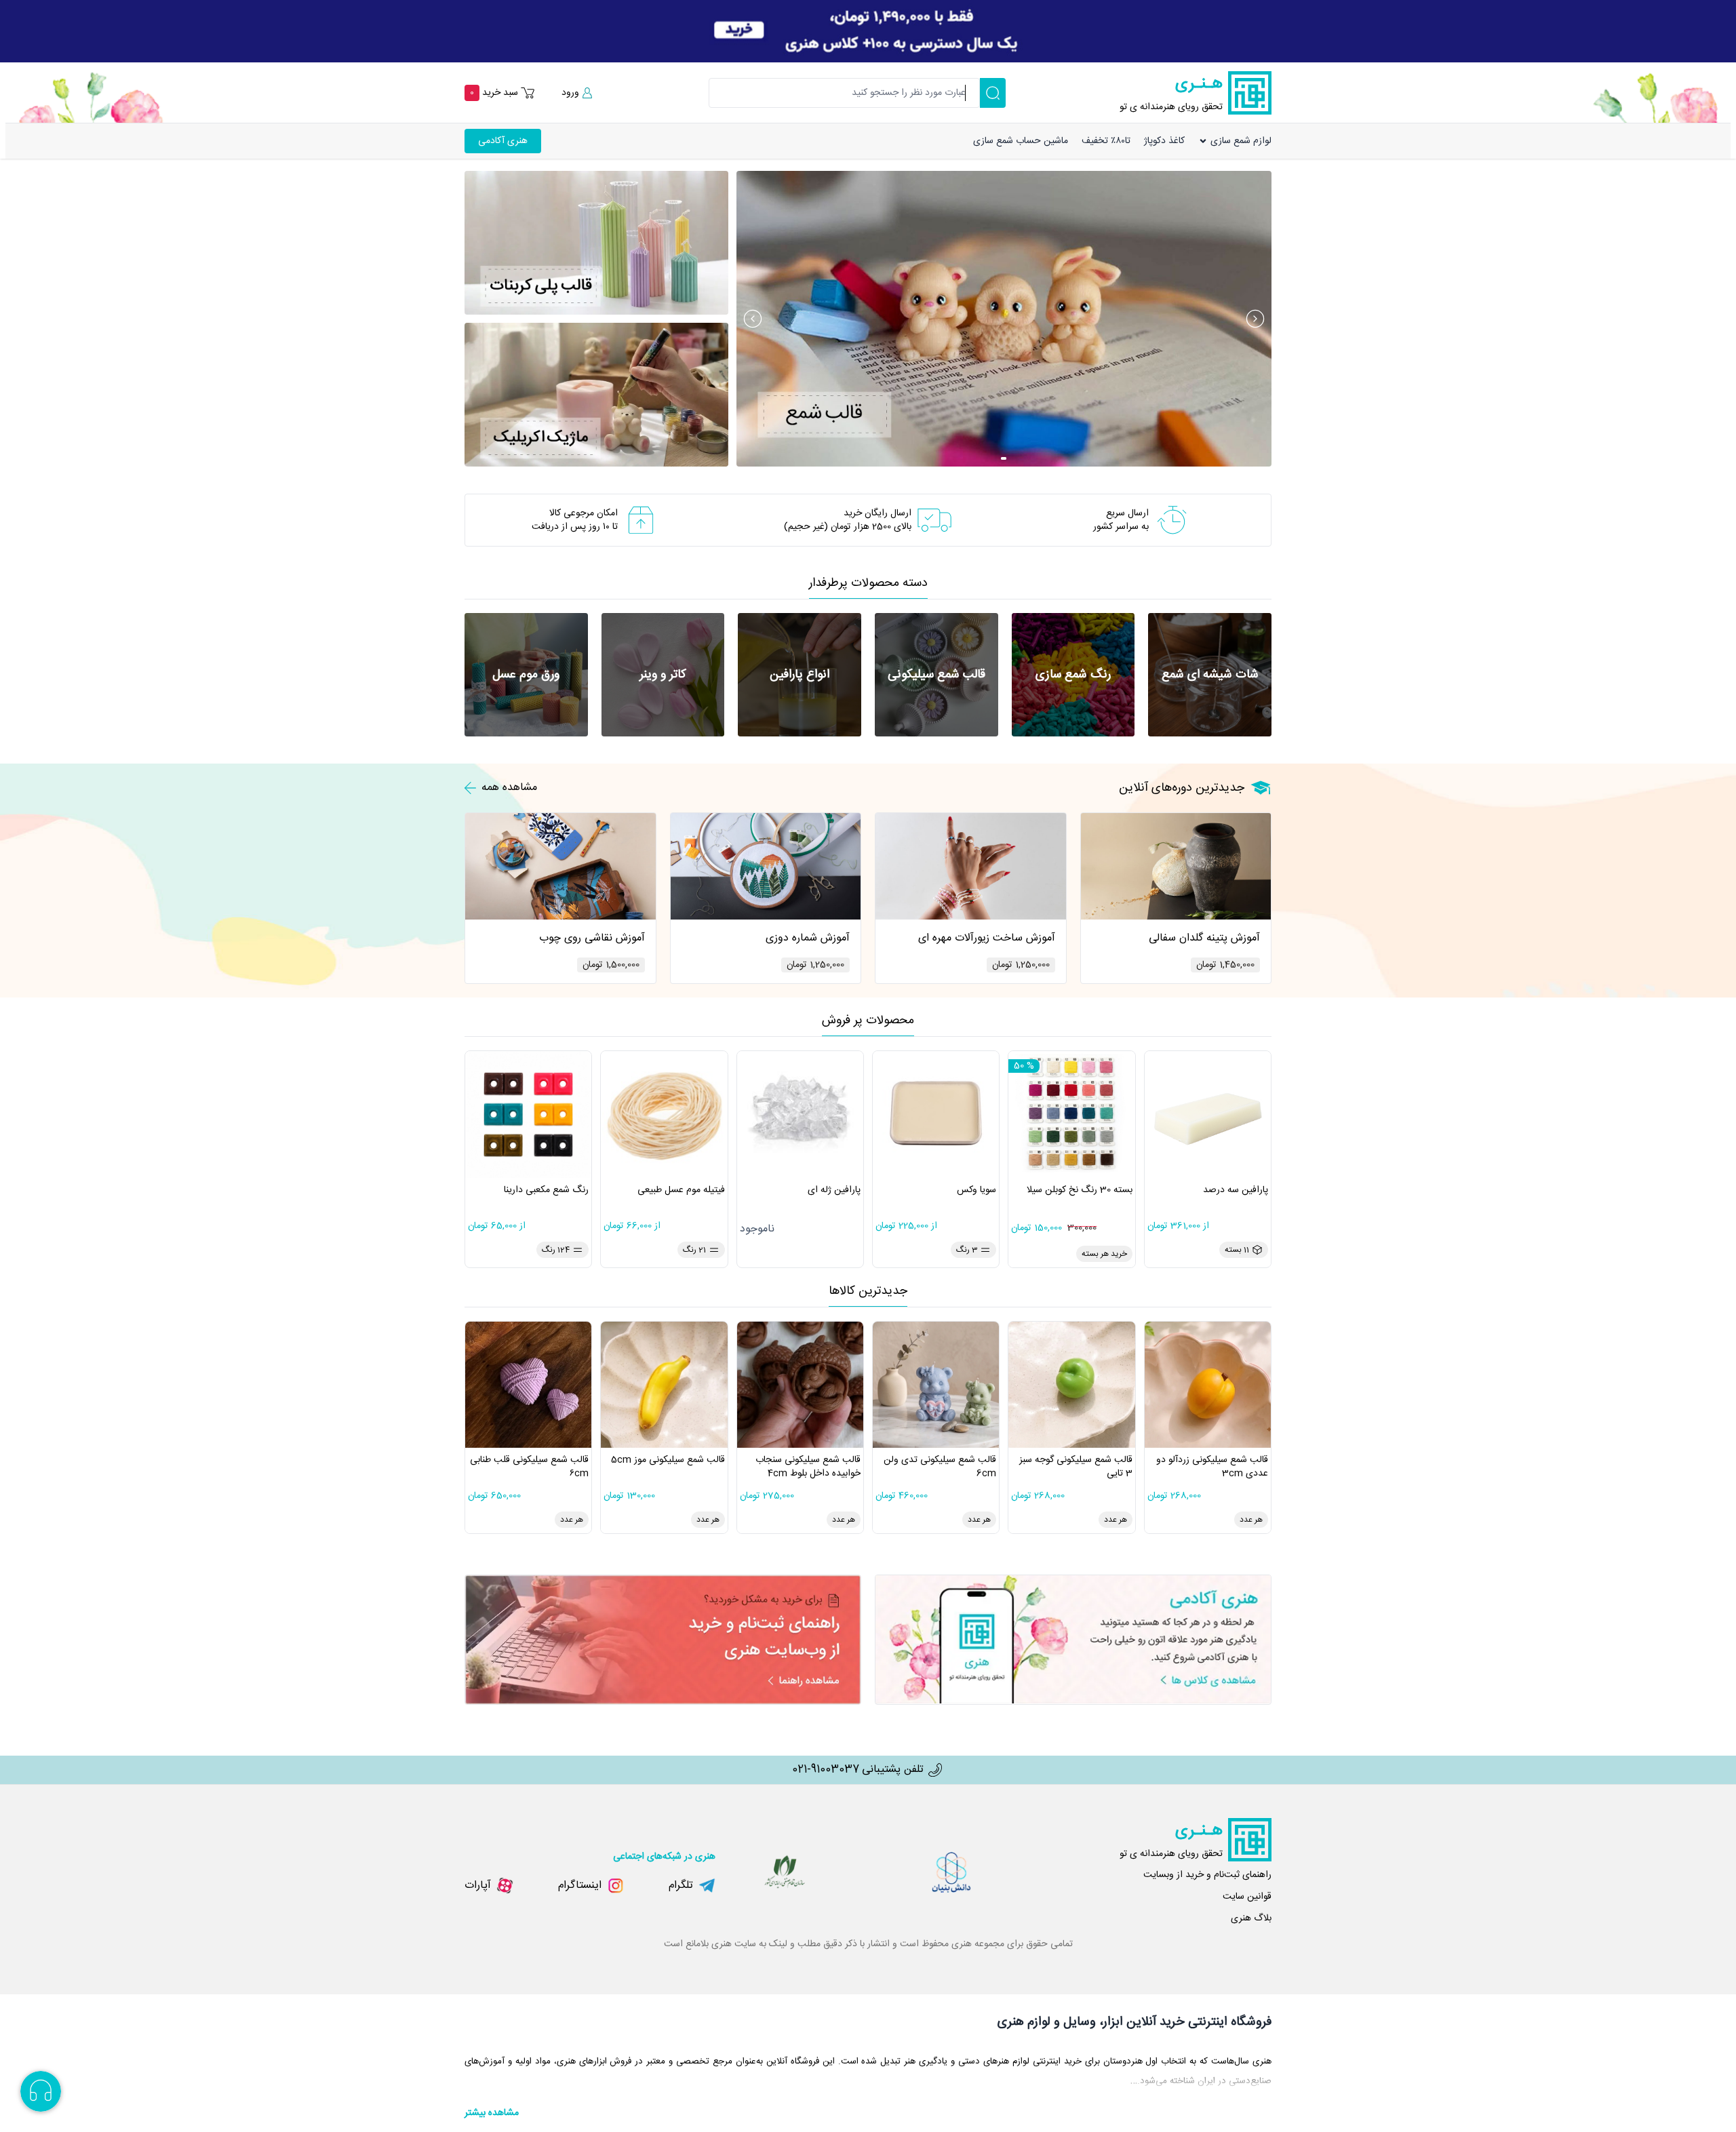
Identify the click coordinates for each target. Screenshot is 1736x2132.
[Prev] (753, 319)
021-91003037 (826, 1770)
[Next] (1255, 319)
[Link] (868, 31)
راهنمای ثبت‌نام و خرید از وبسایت (1207, 1875)
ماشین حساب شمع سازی (1021, 141)
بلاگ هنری (1251, 1918)
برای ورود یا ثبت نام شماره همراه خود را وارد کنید (1632, 69)
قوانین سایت (1247, 1897)
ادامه (1593, 128)
